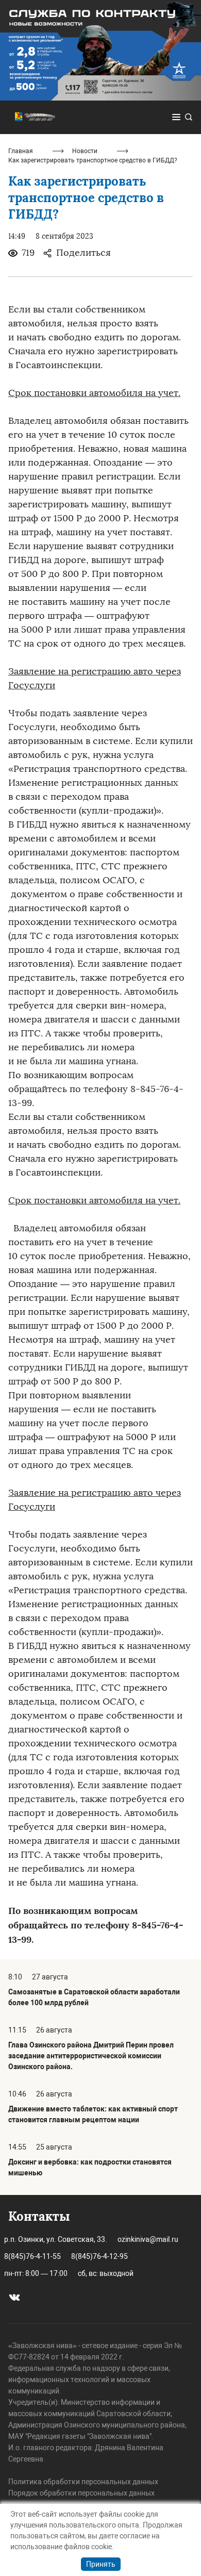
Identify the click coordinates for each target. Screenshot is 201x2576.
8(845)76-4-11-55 (32, 2256)
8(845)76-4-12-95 (99, 2256)
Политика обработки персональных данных (83, 2482)
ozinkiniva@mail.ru (148, 2239)
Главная (21, 151)
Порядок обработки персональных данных (81, 2493)
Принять (101, 2564)
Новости (85, 151)
